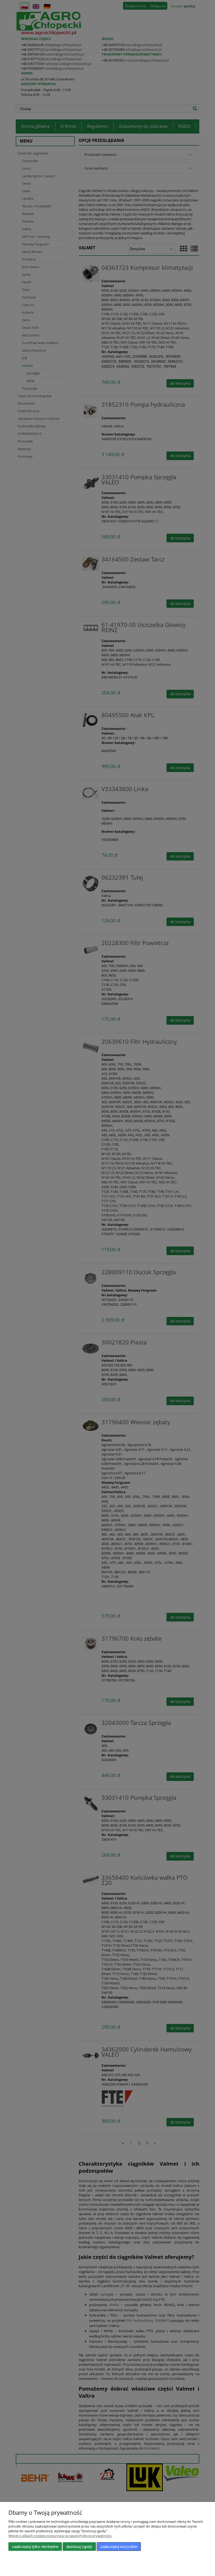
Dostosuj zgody (79, 2547)
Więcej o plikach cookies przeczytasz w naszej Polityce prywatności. (60, 2536)
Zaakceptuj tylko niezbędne (35, 2547)
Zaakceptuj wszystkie (119, 2547)
